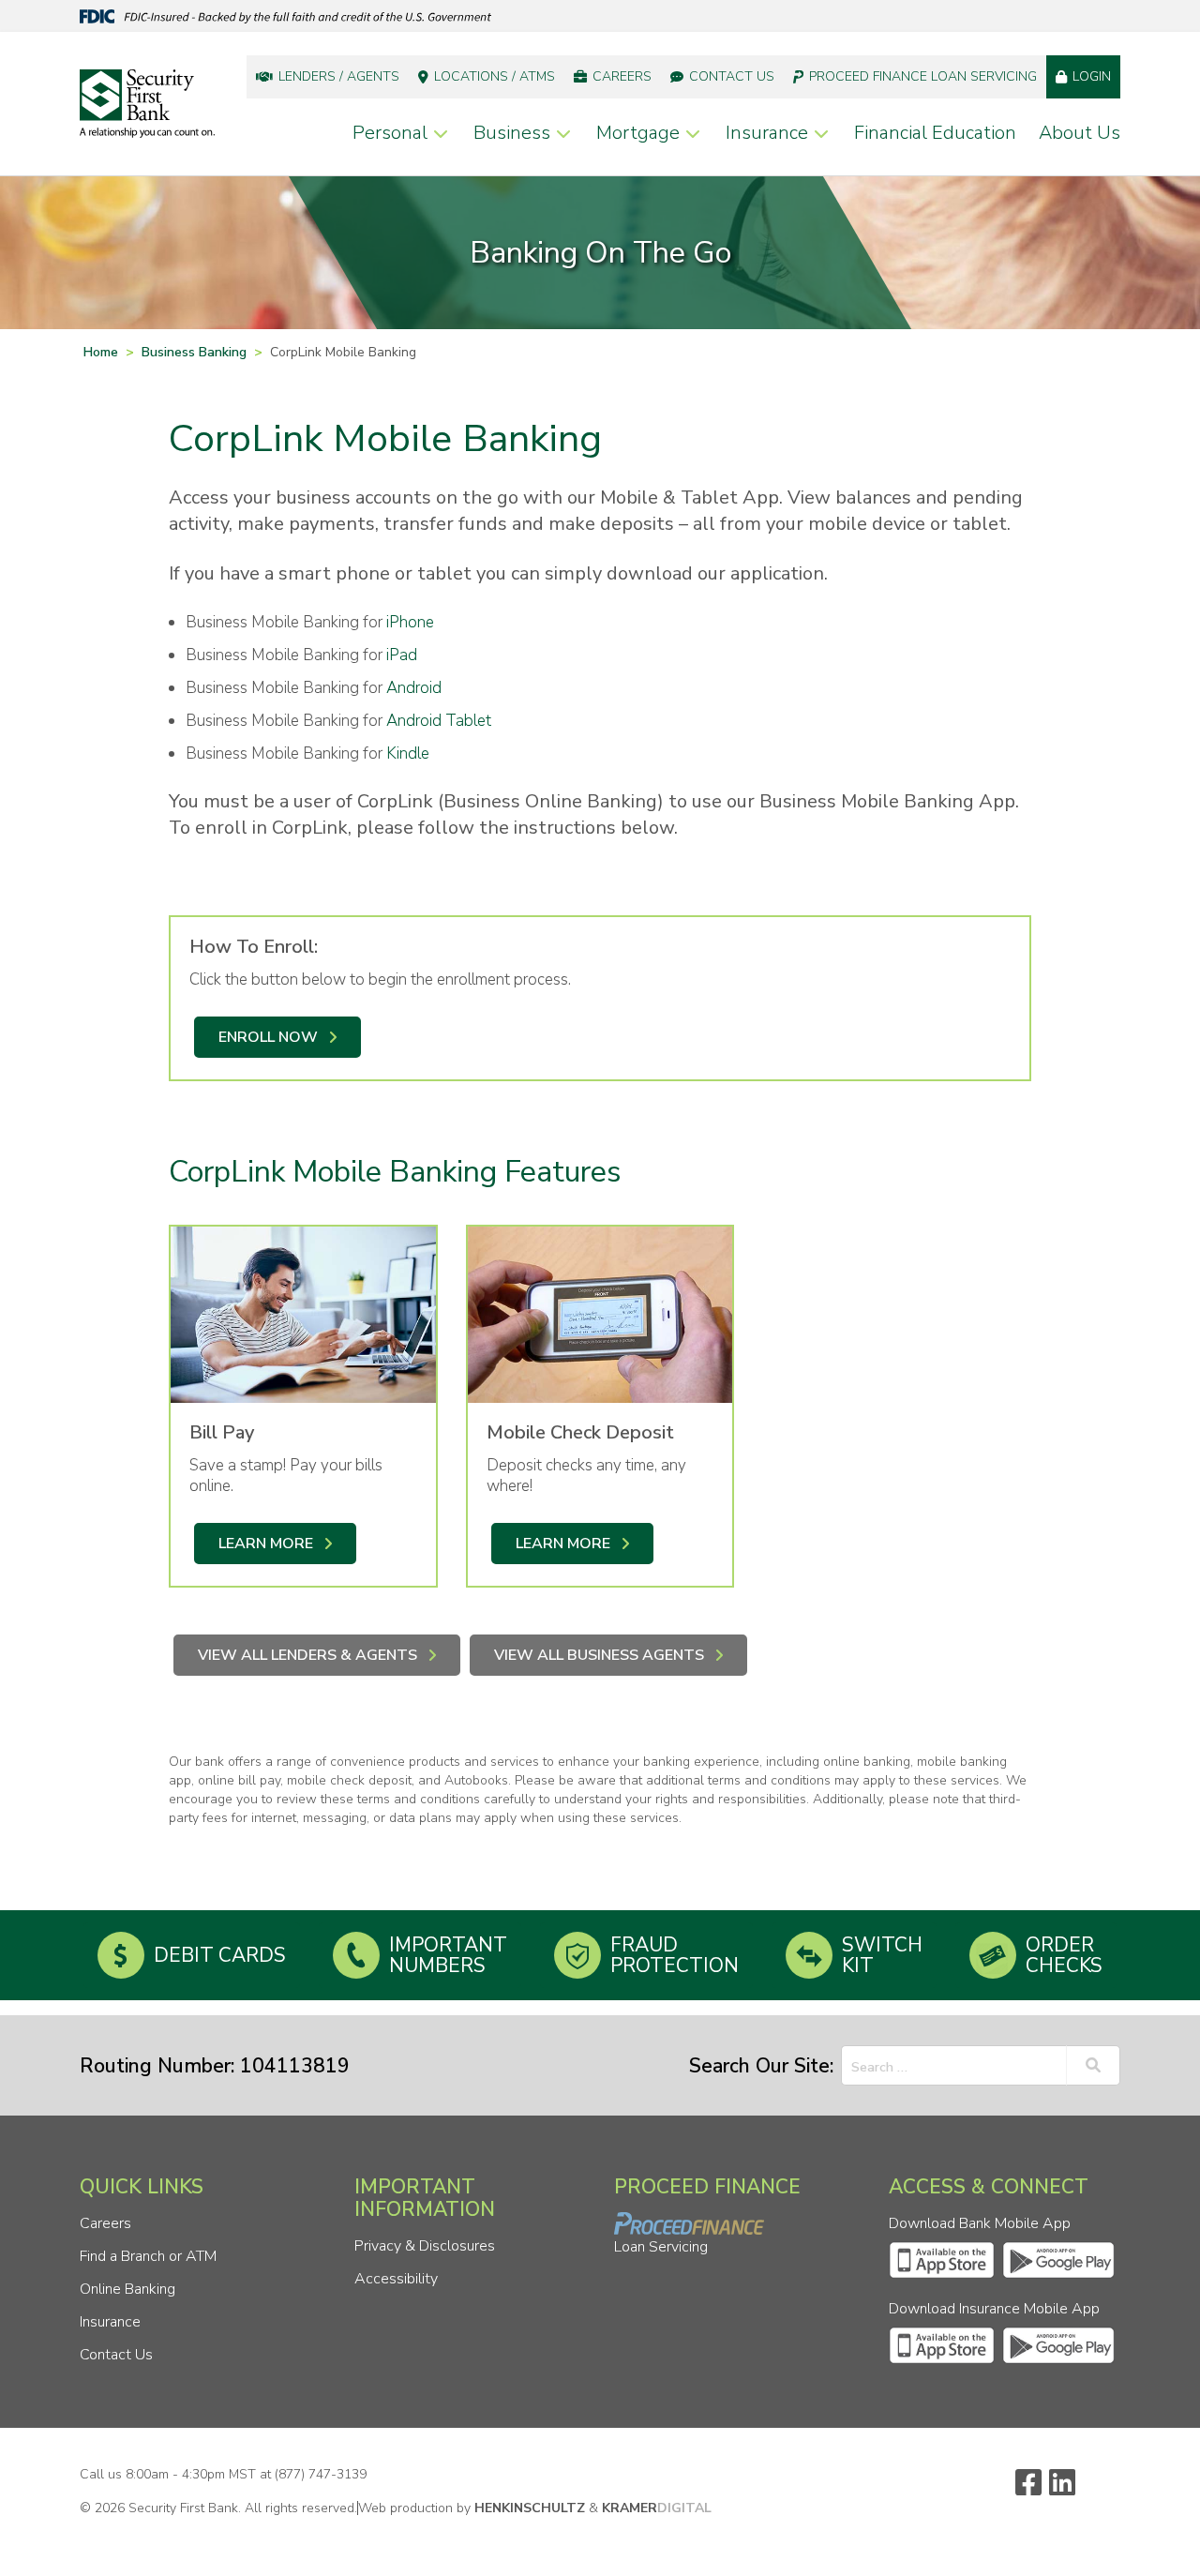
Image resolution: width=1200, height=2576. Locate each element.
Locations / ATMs (495, 76)
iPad (402, 655)
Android (414, 688)
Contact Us (732, 76)
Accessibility (396, 2279)
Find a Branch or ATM (148, 2256)
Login (1092, 76)
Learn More (266, 1544)
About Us (1080, 133)
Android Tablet (439, 721)
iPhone (410, 622)
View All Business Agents (599, 1655)
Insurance (767, 133)
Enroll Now (268, 1037)
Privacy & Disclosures (425, 2246)
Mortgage (638, 133)
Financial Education (935, 133)
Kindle (408, 753)
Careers (622, 76)
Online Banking (127, 2289)
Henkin (530, 2508)
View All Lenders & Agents (307, 1655)
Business (512, 133)
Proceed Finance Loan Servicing (923, 76)
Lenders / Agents (339, 76)
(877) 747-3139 (321, 2474)
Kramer (657, 2508)
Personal (390, 133)
